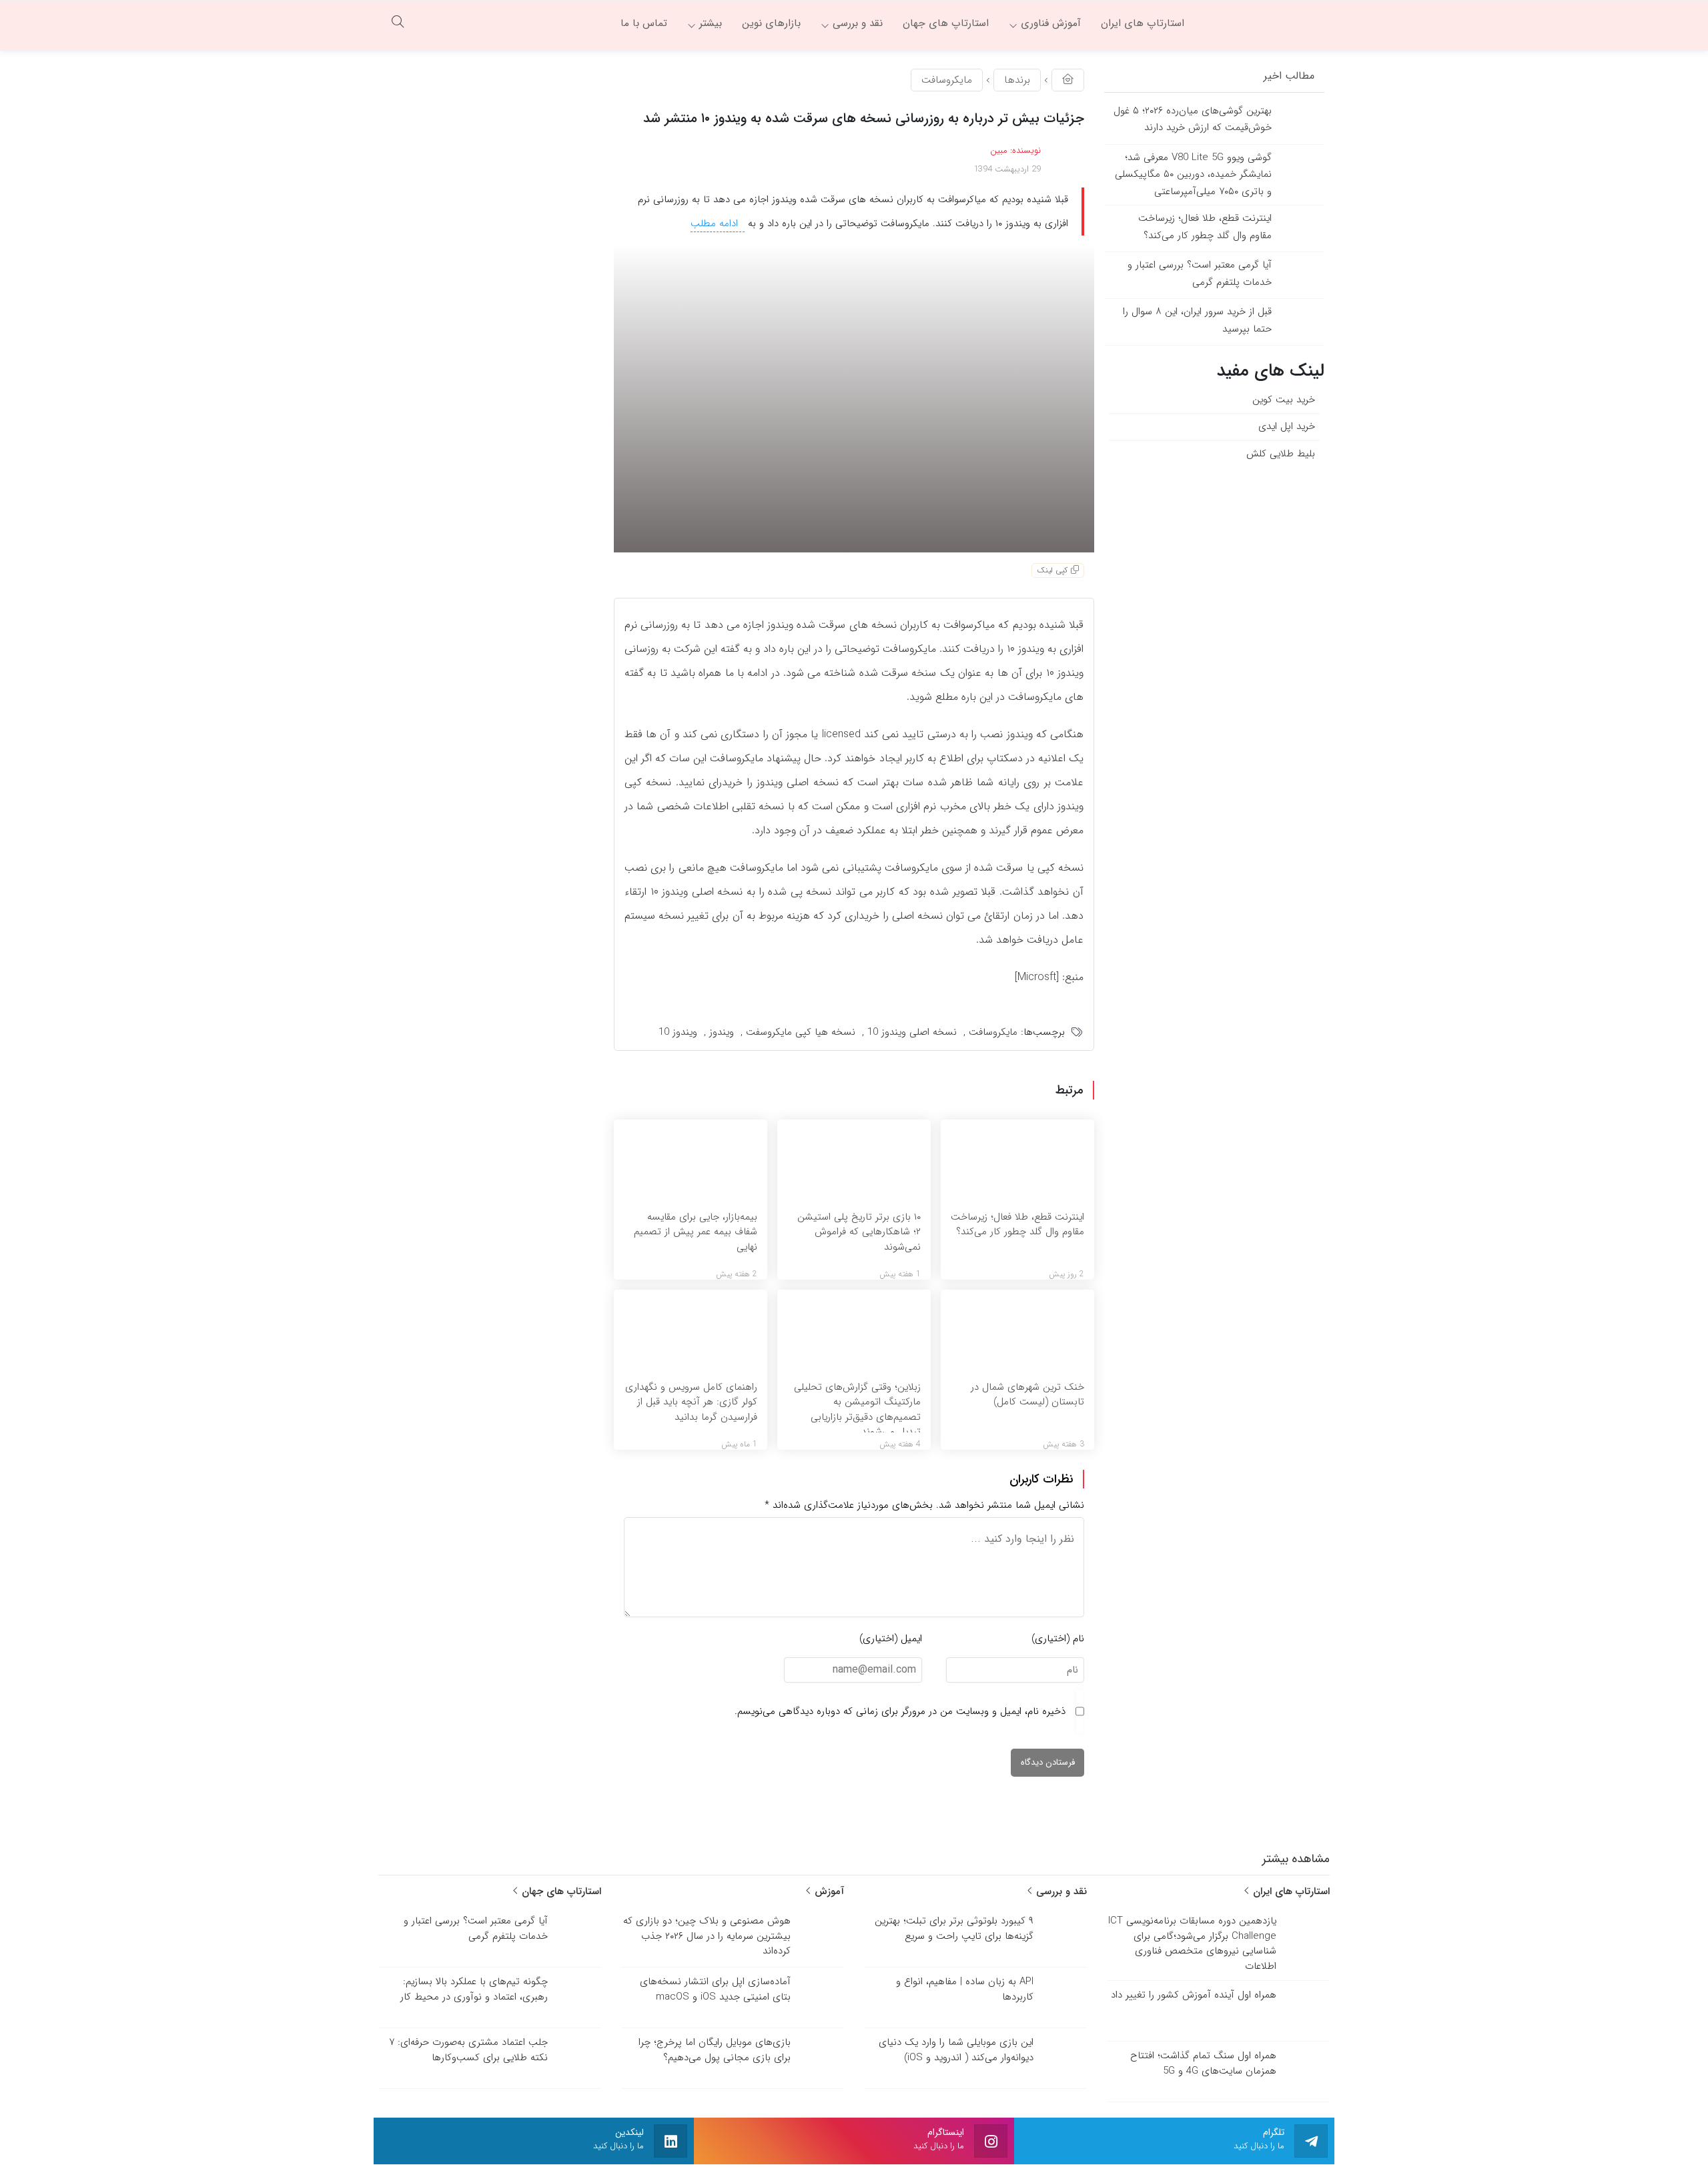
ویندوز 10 (678, 1032)
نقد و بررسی (1060, 1891)
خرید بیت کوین (1284, 400)
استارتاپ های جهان (560, 1891)
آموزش (828, 1891)
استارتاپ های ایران (1290, 1891)
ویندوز (722, 1032)
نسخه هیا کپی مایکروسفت (801, 1032)
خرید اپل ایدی (1287, 426)
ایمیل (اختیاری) (891, 1639)
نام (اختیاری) (1058, 1639)
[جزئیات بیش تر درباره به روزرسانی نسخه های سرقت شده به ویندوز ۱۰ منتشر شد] (854, 398)
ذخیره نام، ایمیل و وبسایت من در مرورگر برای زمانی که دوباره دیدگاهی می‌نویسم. (900, 1711)
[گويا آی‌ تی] (1264, 23)
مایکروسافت (947, 80)
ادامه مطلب (716, 224)
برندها (1017, 80)
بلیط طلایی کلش (1281, 454)
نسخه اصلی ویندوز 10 (912, 1032)
